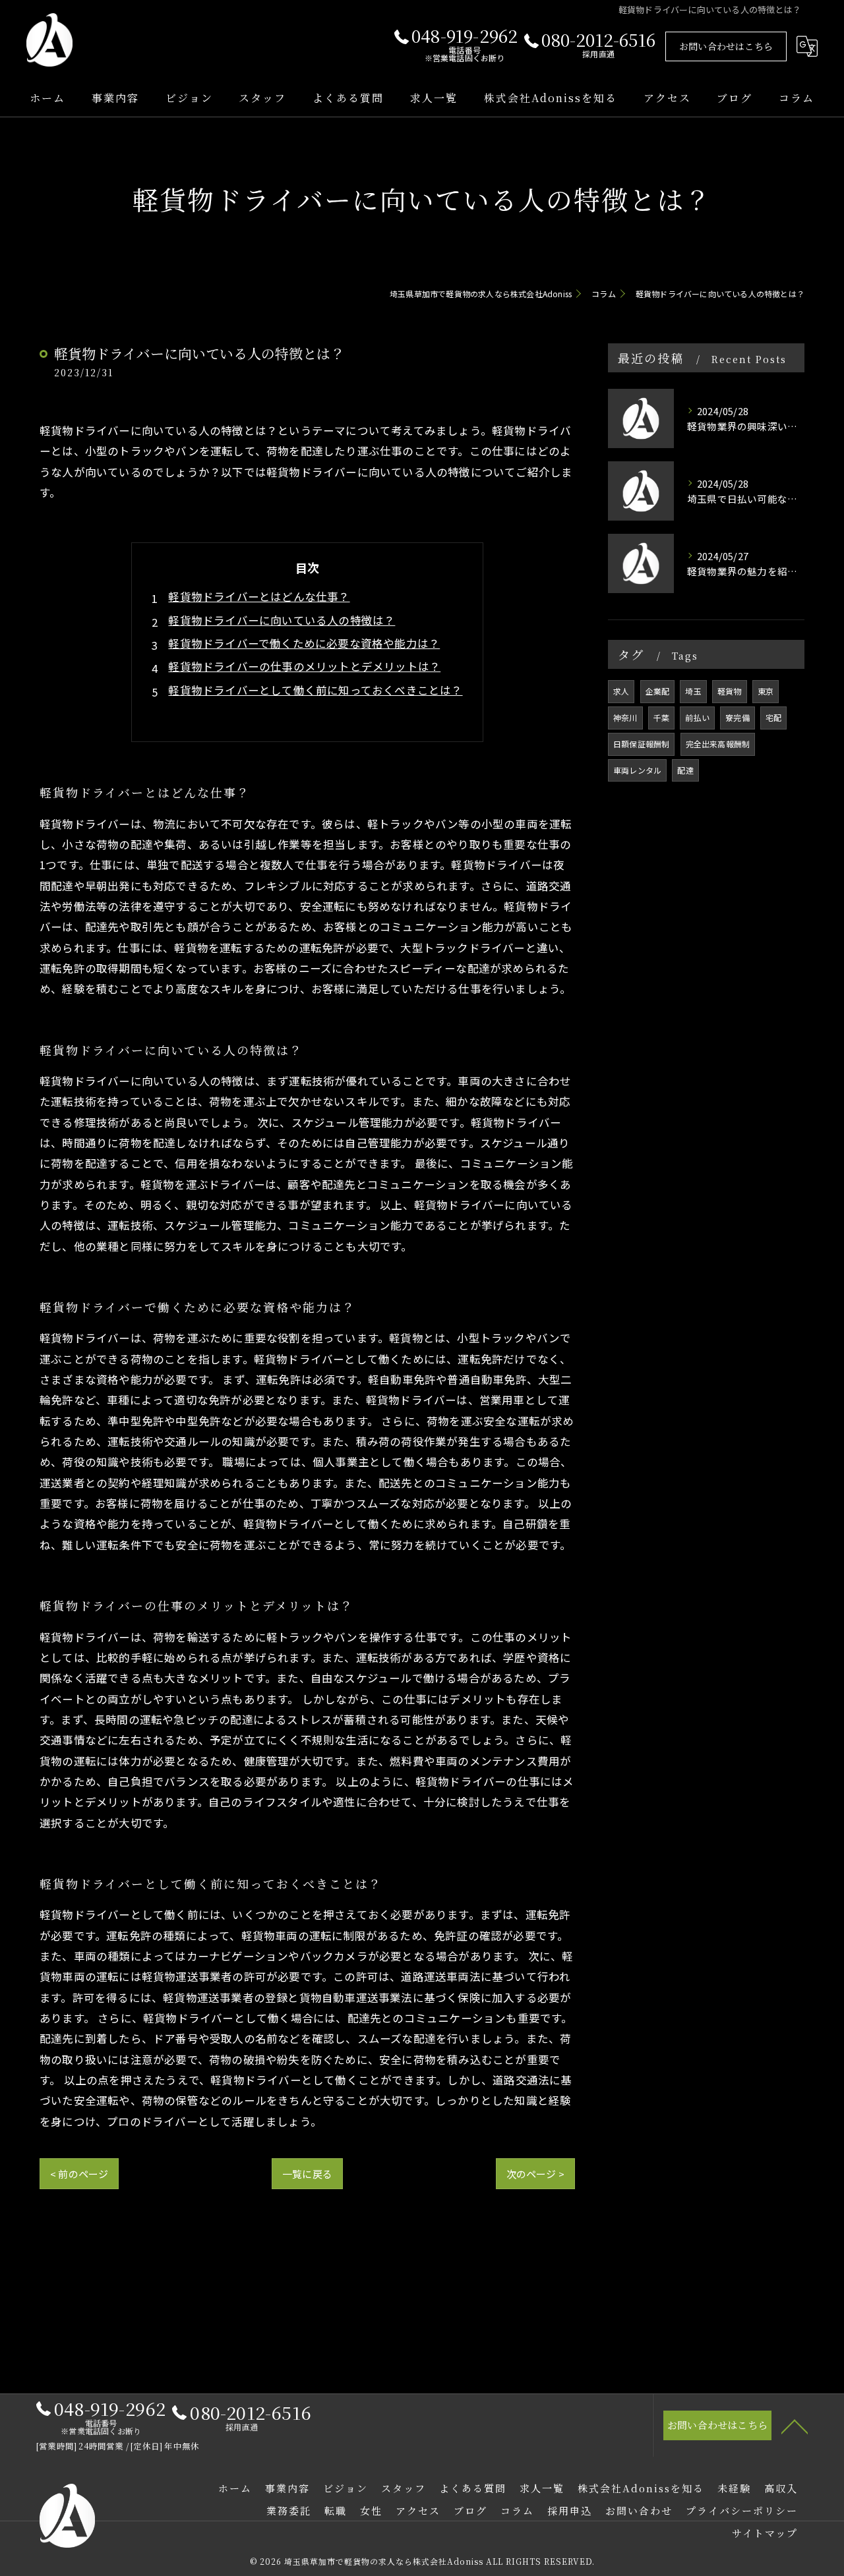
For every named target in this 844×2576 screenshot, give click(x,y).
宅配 (773, 717)
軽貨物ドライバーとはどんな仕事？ (259, 596)
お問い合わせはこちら (726, 46)
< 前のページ (79, 2174)
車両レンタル (637, 770)
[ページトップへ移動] (795, 2426)
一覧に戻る (307, 2174)
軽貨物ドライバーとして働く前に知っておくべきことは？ (315, 690)
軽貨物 (730, 691)
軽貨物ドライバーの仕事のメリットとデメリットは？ (304, 666)
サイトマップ (765, 2533)
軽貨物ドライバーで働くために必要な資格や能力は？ (304, 643)
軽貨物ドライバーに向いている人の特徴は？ (282, 620)
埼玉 (693, 691)
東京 (766, 691)
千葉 (661, 717)
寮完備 (738, 717)
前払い (697, 717)
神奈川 (625, 717)
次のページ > (535, 2174)
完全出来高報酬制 (718, 744)
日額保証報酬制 (641, 744)
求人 (621, 691)
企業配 (658, 691)
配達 (685, 770)
